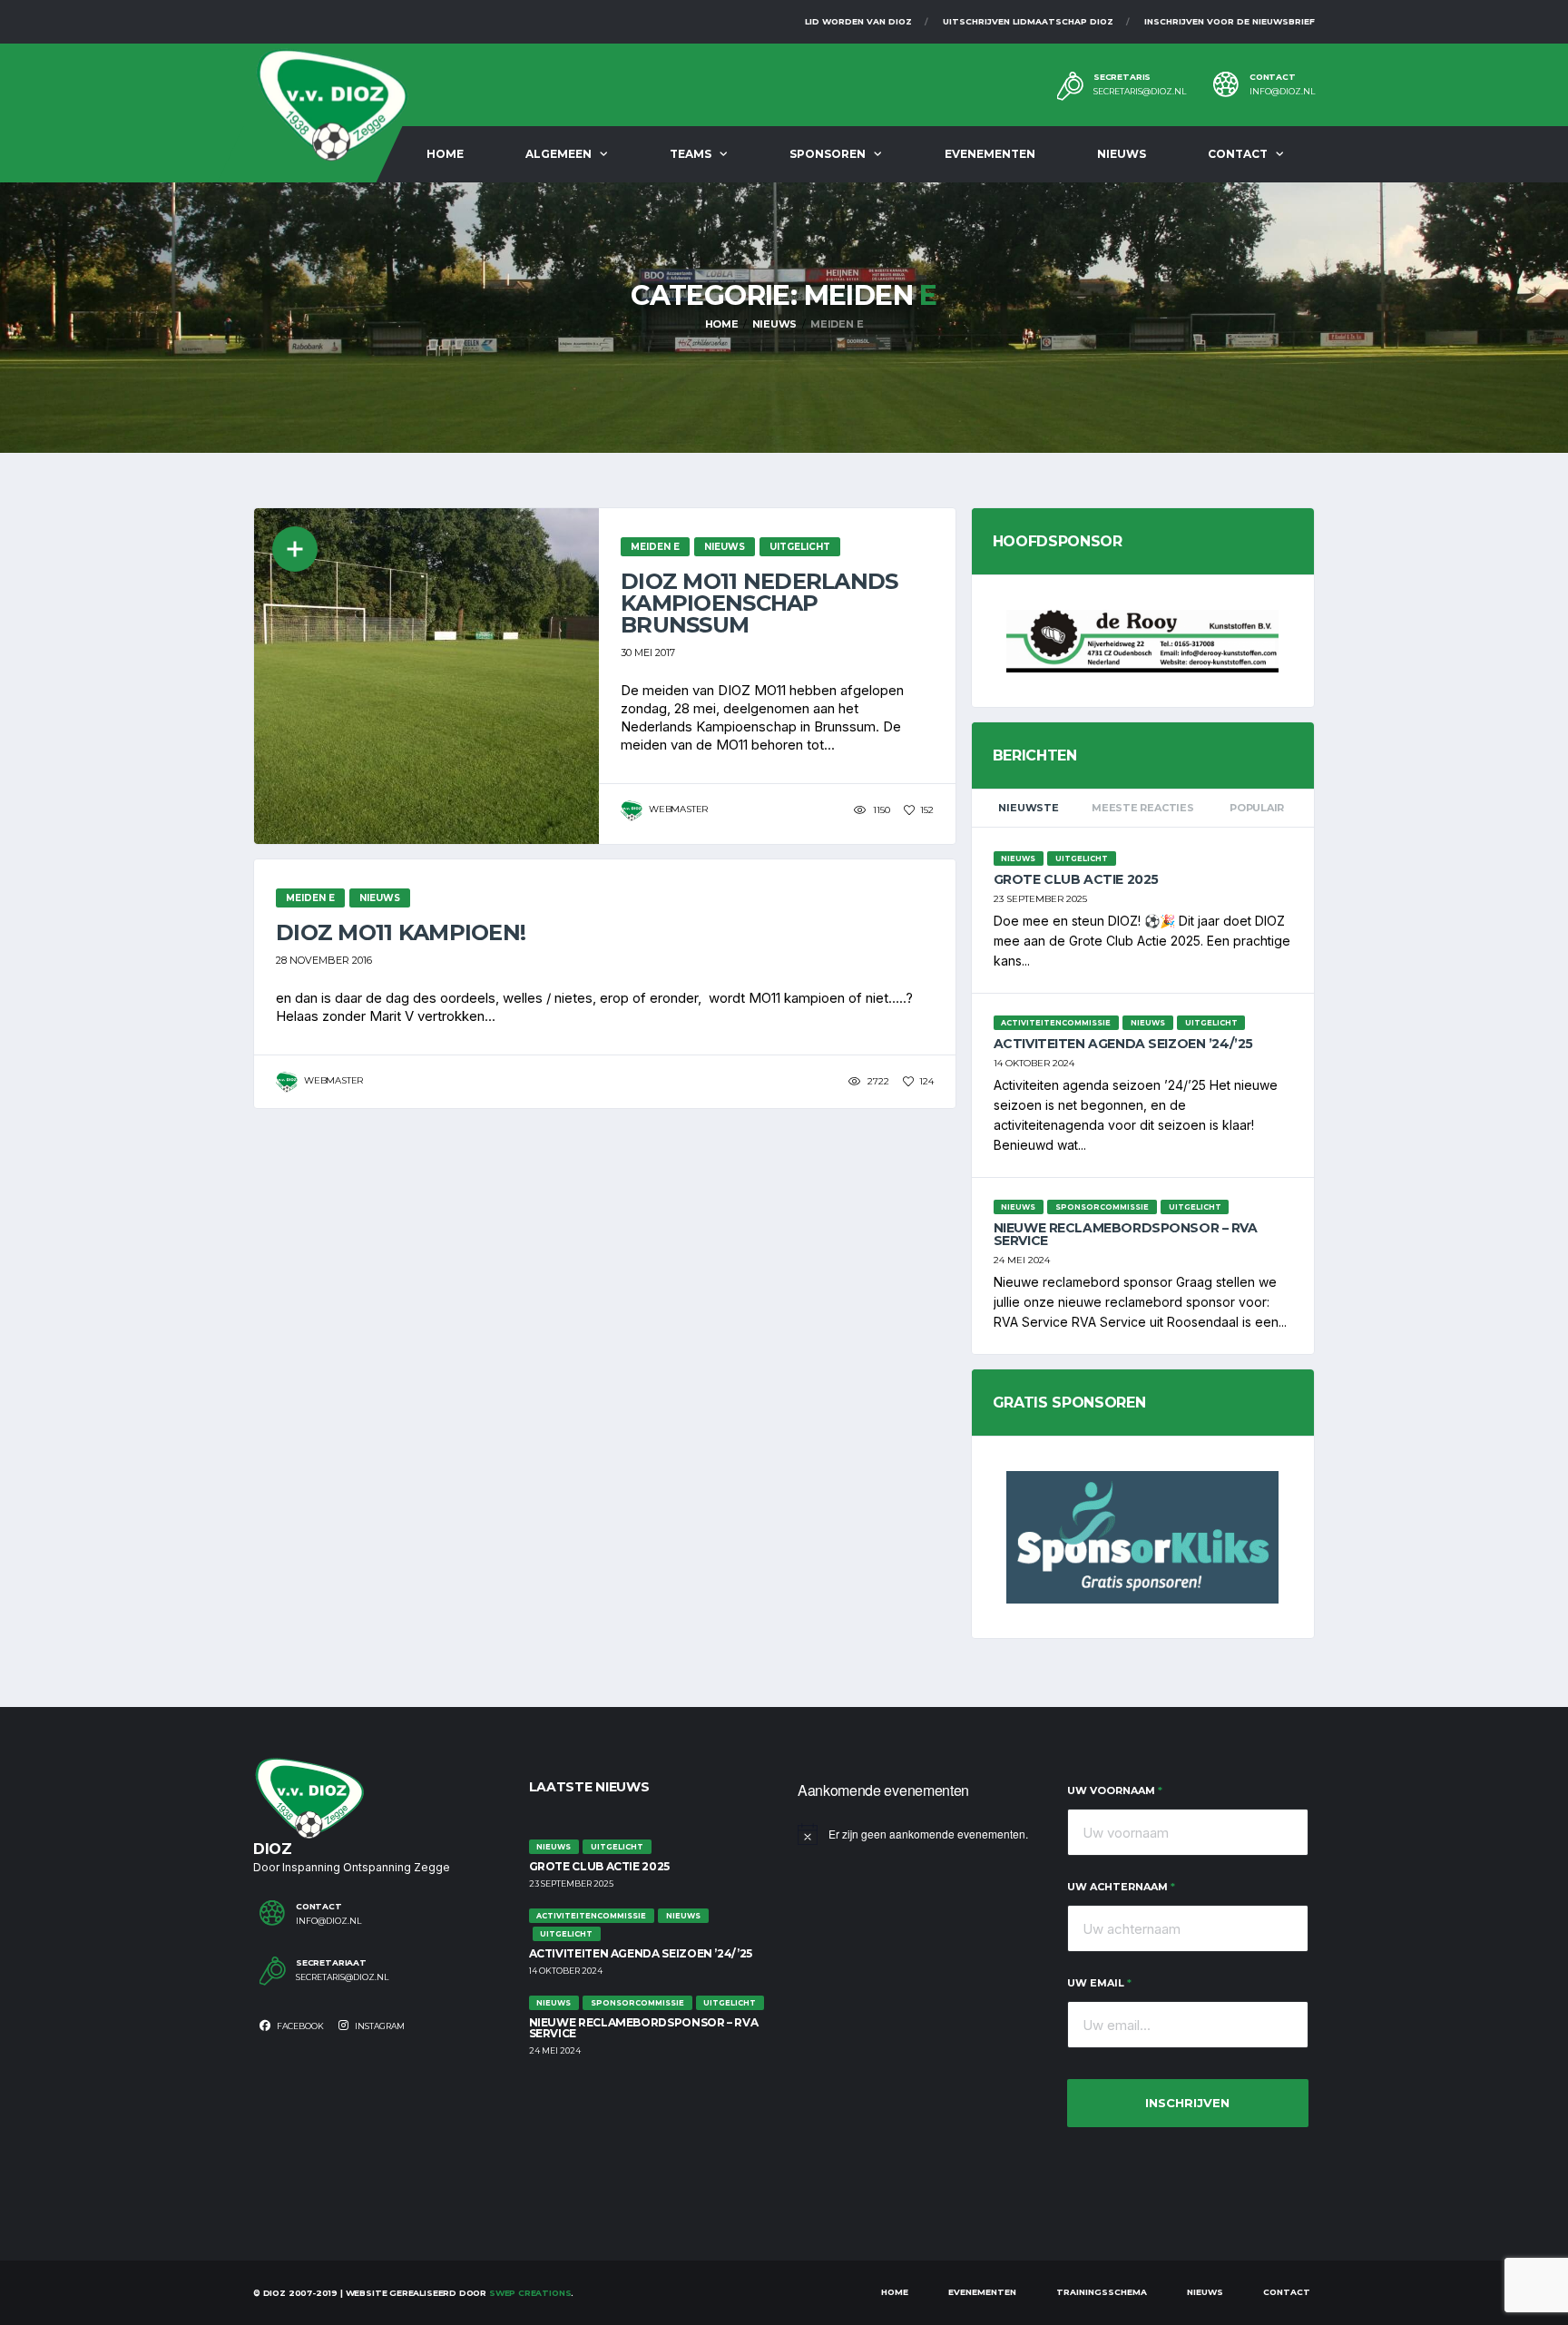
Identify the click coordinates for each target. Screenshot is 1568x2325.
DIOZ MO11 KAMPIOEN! (401, 932)
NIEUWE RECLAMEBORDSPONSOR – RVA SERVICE (1126, 1234)
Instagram (379, 2026)
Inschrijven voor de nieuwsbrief (1230, 21)
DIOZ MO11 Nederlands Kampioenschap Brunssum (759, 603)
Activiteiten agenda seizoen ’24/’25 (1123, 1044)
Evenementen (990, 154)
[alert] (919, 1834)
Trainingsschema (1102, 2292)
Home (445, 154)
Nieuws (1122, 154)
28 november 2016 (324, 960)
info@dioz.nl (1282, 92)
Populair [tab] (1257, 808)
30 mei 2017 (648, 652)
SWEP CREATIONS (530, 2293)
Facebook (299, 2026)
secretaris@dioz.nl (1140, 92)
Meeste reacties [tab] (1143, 808)
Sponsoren (828, 154)
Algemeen (559, 154)
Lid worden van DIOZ (858, 21)
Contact (1238, 154)
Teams (691, 154)
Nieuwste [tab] (1028, 808)
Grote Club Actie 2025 (1076, 879)
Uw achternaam (1121, 1887)
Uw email (1099, 1983)
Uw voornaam (1115, 1790)
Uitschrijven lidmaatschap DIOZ (1028, 21)
